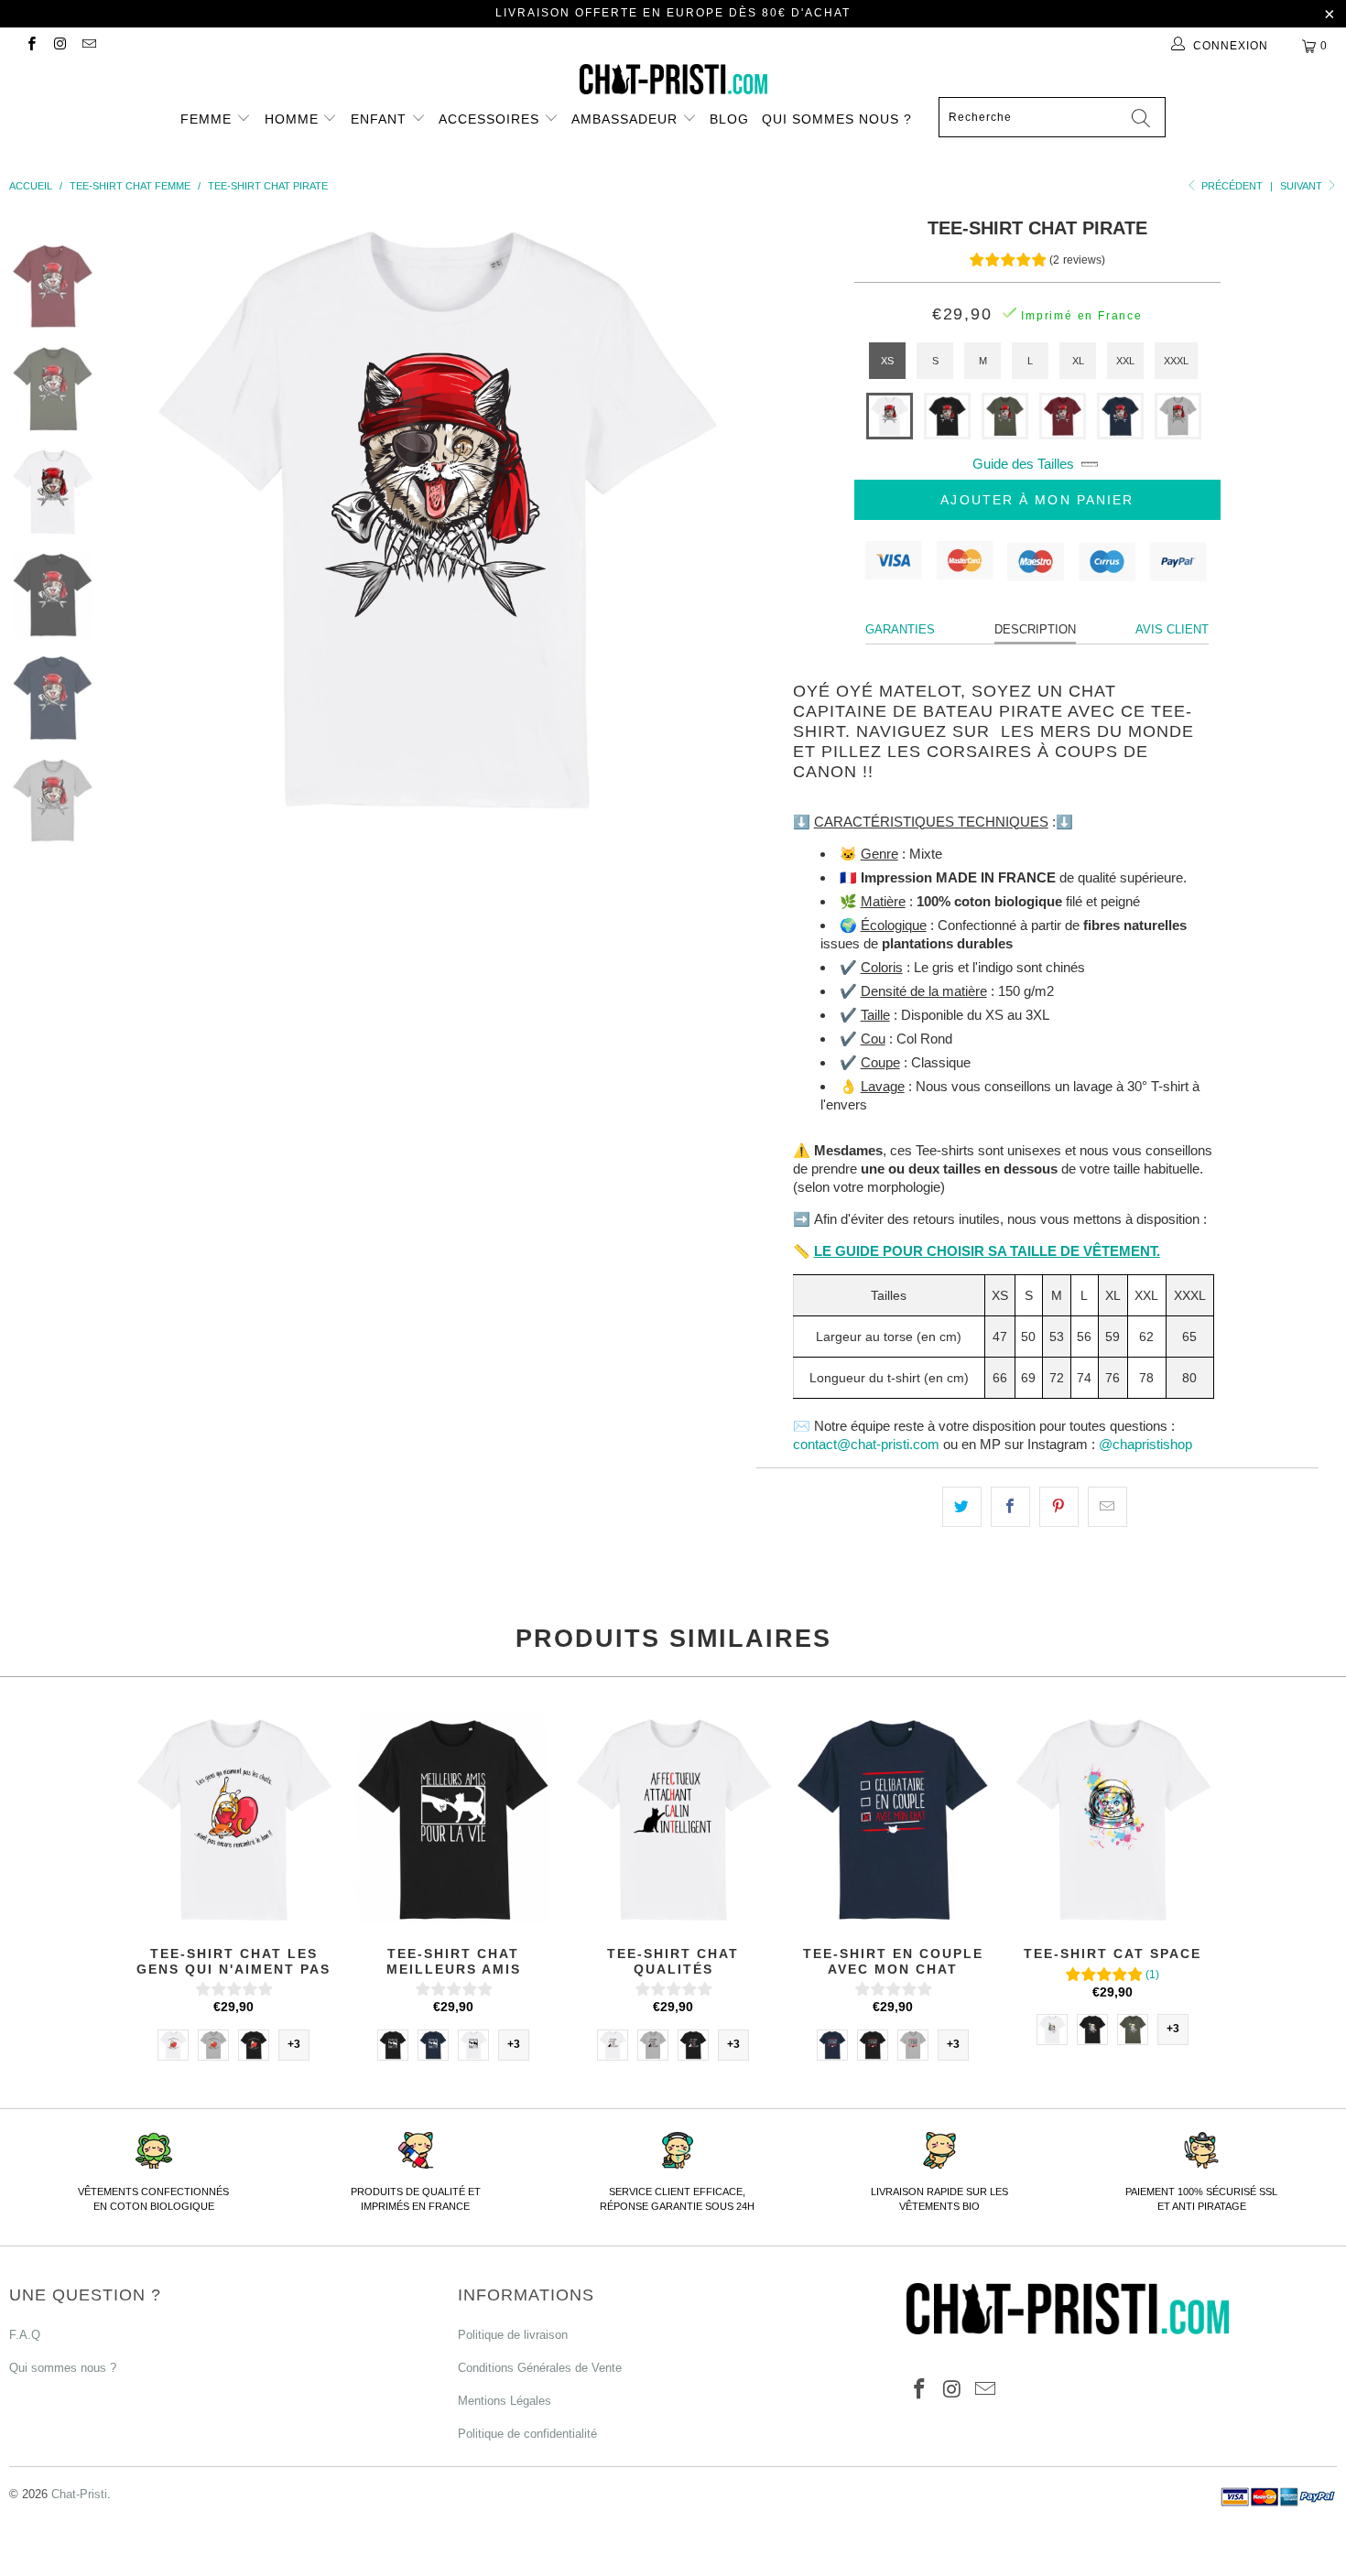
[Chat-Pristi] (673, 79)
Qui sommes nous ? (837, 119)
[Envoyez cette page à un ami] (1107, 1507)
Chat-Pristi (79, 2494)
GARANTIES (900, 629)
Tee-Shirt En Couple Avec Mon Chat (893, 1819)
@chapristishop (1145, 1444)
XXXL (1176, 361)
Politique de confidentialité (527, 2434)
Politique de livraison (513, 2335)
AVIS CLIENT (1172, 629)
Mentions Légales (505, 2401)
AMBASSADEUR (627, 119)
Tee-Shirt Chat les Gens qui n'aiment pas (233, 1819)
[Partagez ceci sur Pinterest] (1059, 1507)
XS (887, 361)
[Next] (706, 517)
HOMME (294, 119)
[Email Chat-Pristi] (88, 46)
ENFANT (381, 119)
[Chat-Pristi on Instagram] (59, 46)
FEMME (208, 119)
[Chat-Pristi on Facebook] (31, 46)
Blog (729, 119)
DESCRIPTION (1035, 629)
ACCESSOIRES (491, 119)
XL (1078, 361)
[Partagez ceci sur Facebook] (1010, 1507)
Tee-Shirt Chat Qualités (673, 1819)
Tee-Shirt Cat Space (1113, 1819)
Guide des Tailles (1023, 464)
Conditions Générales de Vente (540, 2368)
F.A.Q (25, 2335)
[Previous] (165, 517)
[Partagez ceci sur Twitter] (962, 1507)
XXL (1125, 361)
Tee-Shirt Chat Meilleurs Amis (453, 1819)
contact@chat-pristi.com (866, 1444)
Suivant (1303, 186)
